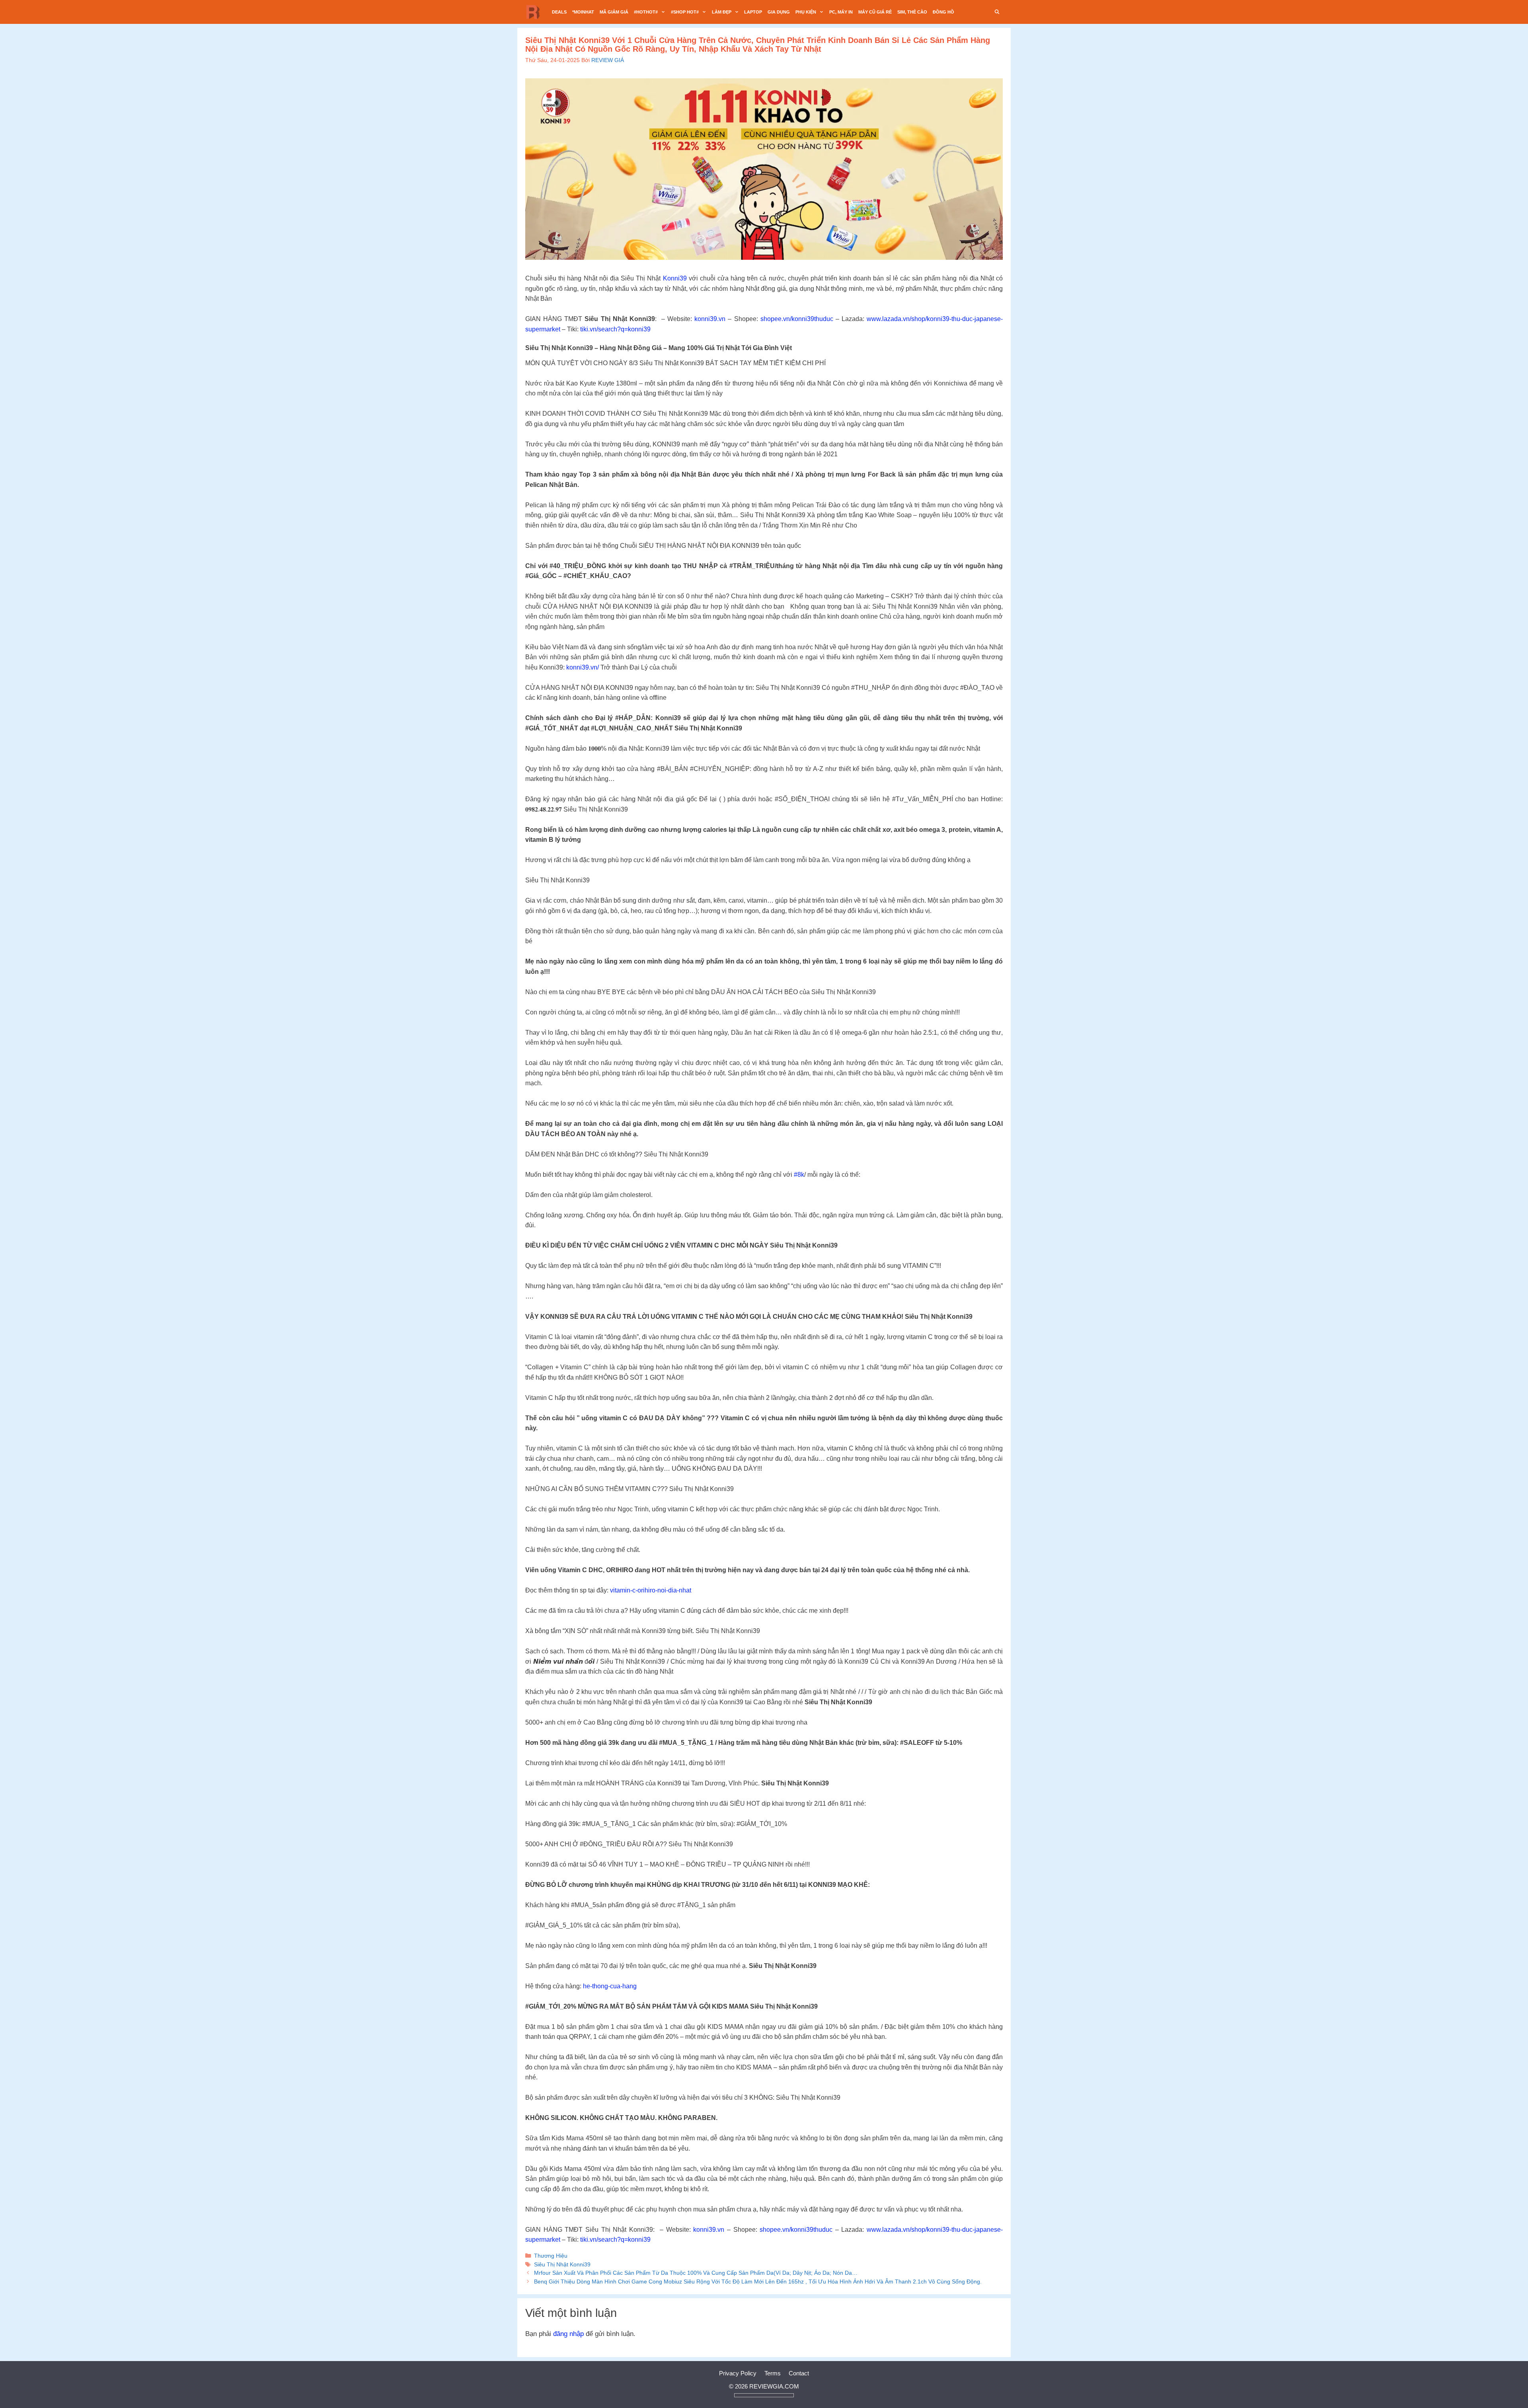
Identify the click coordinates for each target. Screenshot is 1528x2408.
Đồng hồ (943, 12)
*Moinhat (583, 12)
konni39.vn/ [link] (583, 667)
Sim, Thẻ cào (912, 12)
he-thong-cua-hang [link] (610, 1986)
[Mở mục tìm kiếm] (997, 12)
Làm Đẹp (722, 12)
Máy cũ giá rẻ (875, 12)
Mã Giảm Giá (614, 12)
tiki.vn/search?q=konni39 (615, 329)
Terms (773, 2373)
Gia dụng (779, 12)
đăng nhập (568, 2334)
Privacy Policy (738, 2373)
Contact (799, 2373)
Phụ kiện (806, 12)
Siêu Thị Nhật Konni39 (562, 2264)
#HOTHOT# (646, 12)
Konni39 (675, 278)
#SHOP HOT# (685, 12)
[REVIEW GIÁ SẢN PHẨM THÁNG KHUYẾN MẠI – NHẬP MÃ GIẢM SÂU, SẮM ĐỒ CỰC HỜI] (535, 12)
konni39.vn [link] (710, 319)
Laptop (753, 12)
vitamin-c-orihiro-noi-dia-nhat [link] (651, 1590)
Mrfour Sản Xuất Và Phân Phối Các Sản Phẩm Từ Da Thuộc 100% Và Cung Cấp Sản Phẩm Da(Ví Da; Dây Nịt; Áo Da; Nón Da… (696, 2273)
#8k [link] (799, 1175)
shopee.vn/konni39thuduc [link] (797, 319)
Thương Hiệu (551, 2256)
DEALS (559, 12)
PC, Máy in (841, 12)
